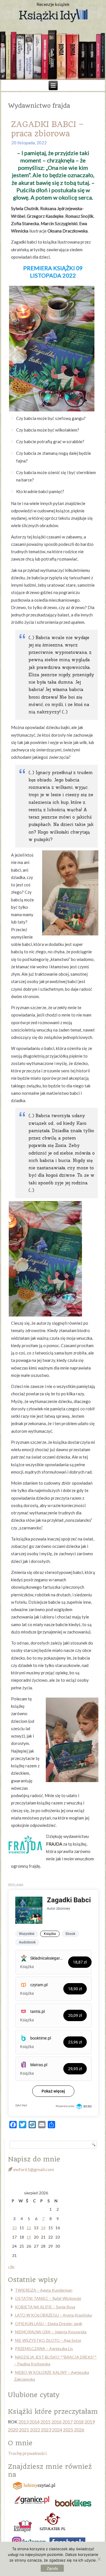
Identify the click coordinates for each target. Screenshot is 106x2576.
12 (29, 2228)
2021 (24, 2430)
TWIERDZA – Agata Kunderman (44, 2290)
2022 (35, 2430)
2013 (23, 2422)
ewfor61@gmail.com (33, 2169)
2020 (13, 2430)
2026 (79, 2430)
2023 (46, 2430)
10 (14, 2228)
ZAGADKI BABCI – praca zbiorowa (47, 129)
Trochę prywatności (27, 2453)
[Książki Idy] (53, 16)
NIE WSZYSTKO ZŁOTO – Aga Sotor (48, 2340)
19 (29, 2237)
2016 (57, 2422)
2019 (90, 2422)
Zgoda (52, 2568)
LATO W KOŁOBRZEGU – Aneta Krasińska (53, 2315)
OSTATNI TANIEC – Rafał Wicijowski (48, 2298)
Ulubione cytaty (34, 2395)
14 (43, 2228)
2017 (68, 2422)
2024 (57, 2430)
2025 (68, 2430)
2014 (34, 2422)
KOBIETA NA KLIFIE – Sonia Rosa (45, 2307)
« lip (11, 2267)
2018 (79, 2422)
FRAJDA (54, 1844)
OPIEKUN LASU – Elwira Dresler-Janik (49, 2324)
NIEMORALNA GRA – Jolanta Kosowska (51, 2332)
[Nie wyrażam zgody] (99, 2559)
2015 (46, 2422)
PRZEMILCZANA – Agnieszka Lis (44, 2348)
